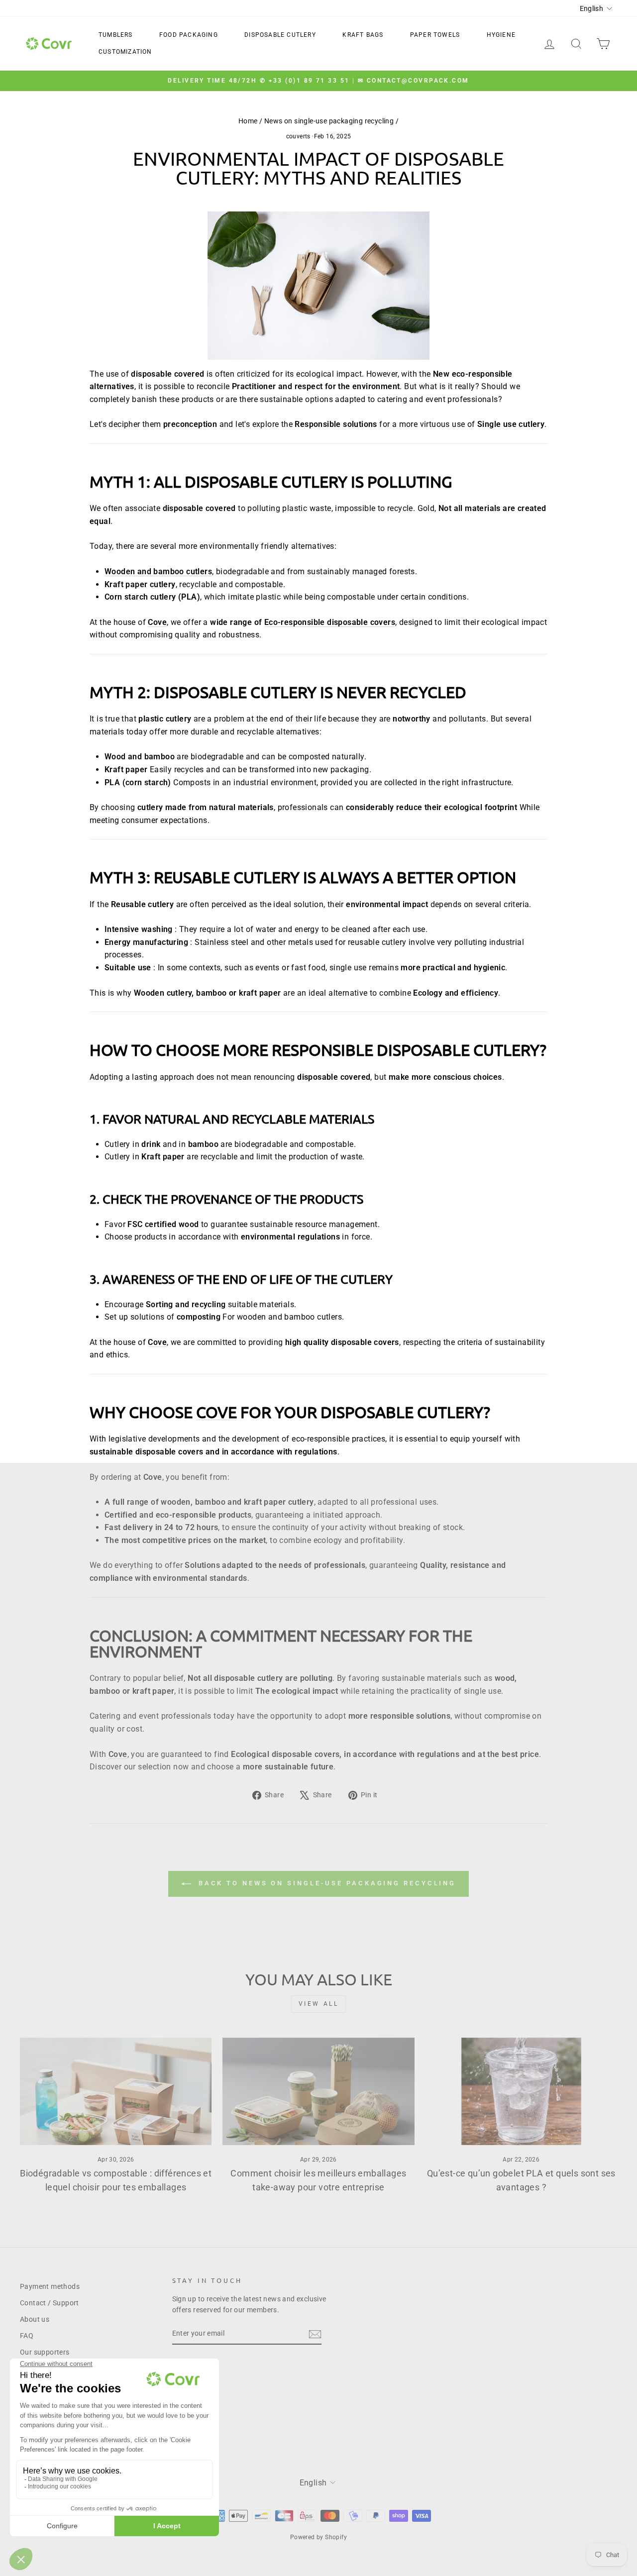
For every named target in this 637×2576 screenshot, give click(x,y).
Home (248, 121)
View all (319, 2004)
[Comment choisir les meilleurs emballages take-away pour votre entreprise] (318, 2092)
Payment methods (50, 2286)
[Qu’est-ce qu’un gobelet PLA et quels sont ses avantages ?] (521, 2092)
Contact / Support (50, 2303)
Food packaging (189, 35)
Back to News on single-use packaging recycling (325, 1884)
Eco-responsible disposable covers (330, 622)
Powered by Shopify (318, 2537)
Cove (216, 1412)
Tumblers (116, 35)
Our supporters (45, 2352)
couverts (298, 136)
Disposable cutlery (280, 35)
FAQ (27, 2336)
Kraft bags (363, 35)
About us (35, 2319)
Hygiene (501, 35)
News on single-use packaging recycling (329, 121)
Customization (125, 52)
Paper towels (435, 35)
